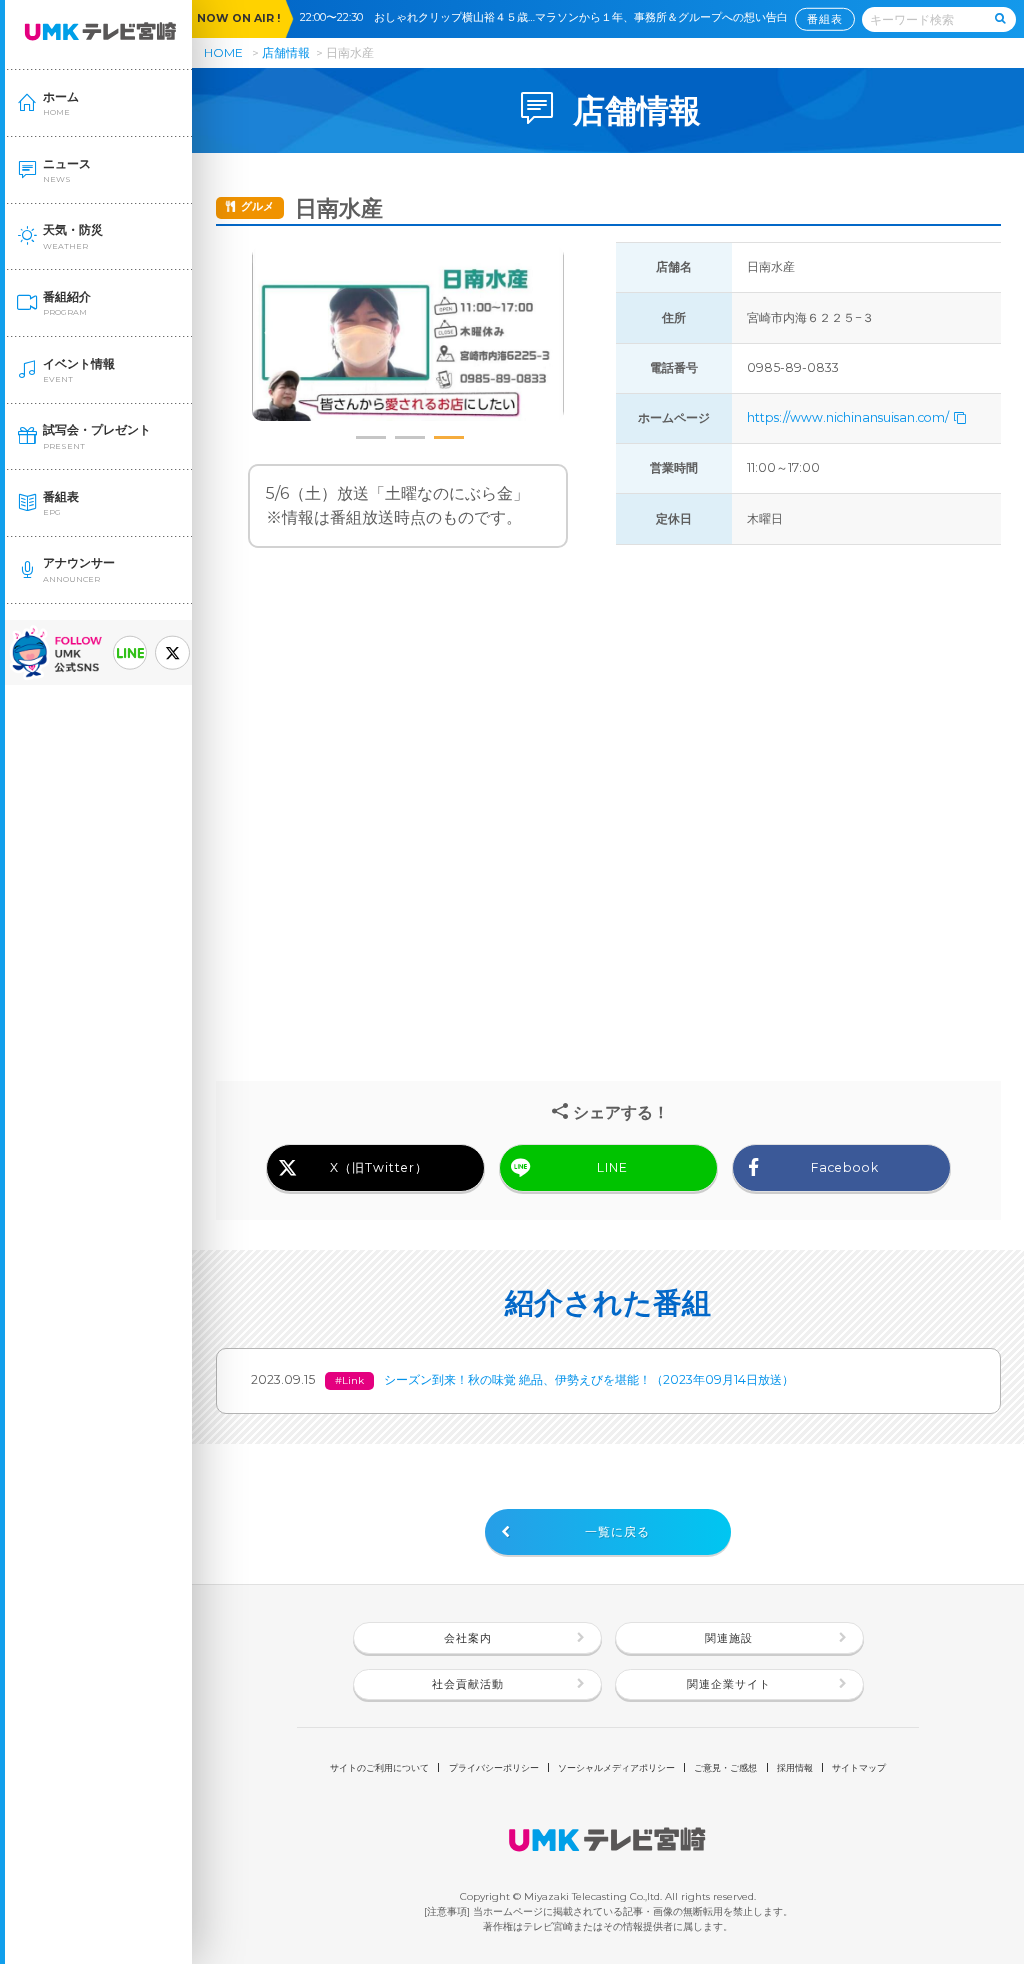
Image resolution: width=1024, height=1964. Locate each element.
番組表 (825, 18)
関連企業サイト (729, 1684)
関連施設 (729, 1638)
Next (543, 334)
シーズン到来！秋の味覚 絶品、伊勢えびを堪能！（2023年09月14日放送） (589, 1379)
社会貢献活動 (468, 1684)
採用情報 (795, 1767)
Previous (273, 334)
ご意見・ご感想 (725, 1767)
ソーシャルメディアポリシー (616, 1767)
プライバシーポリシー (494, 1767)
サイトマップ (859, 1767)
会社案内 (468, 1638)
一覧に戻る (617, 1531)
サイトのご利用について (379, 1767)
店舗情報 (286, 52)
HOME (223, 52)
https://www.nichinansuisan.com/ (849, 417)
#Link (349, 1380)
